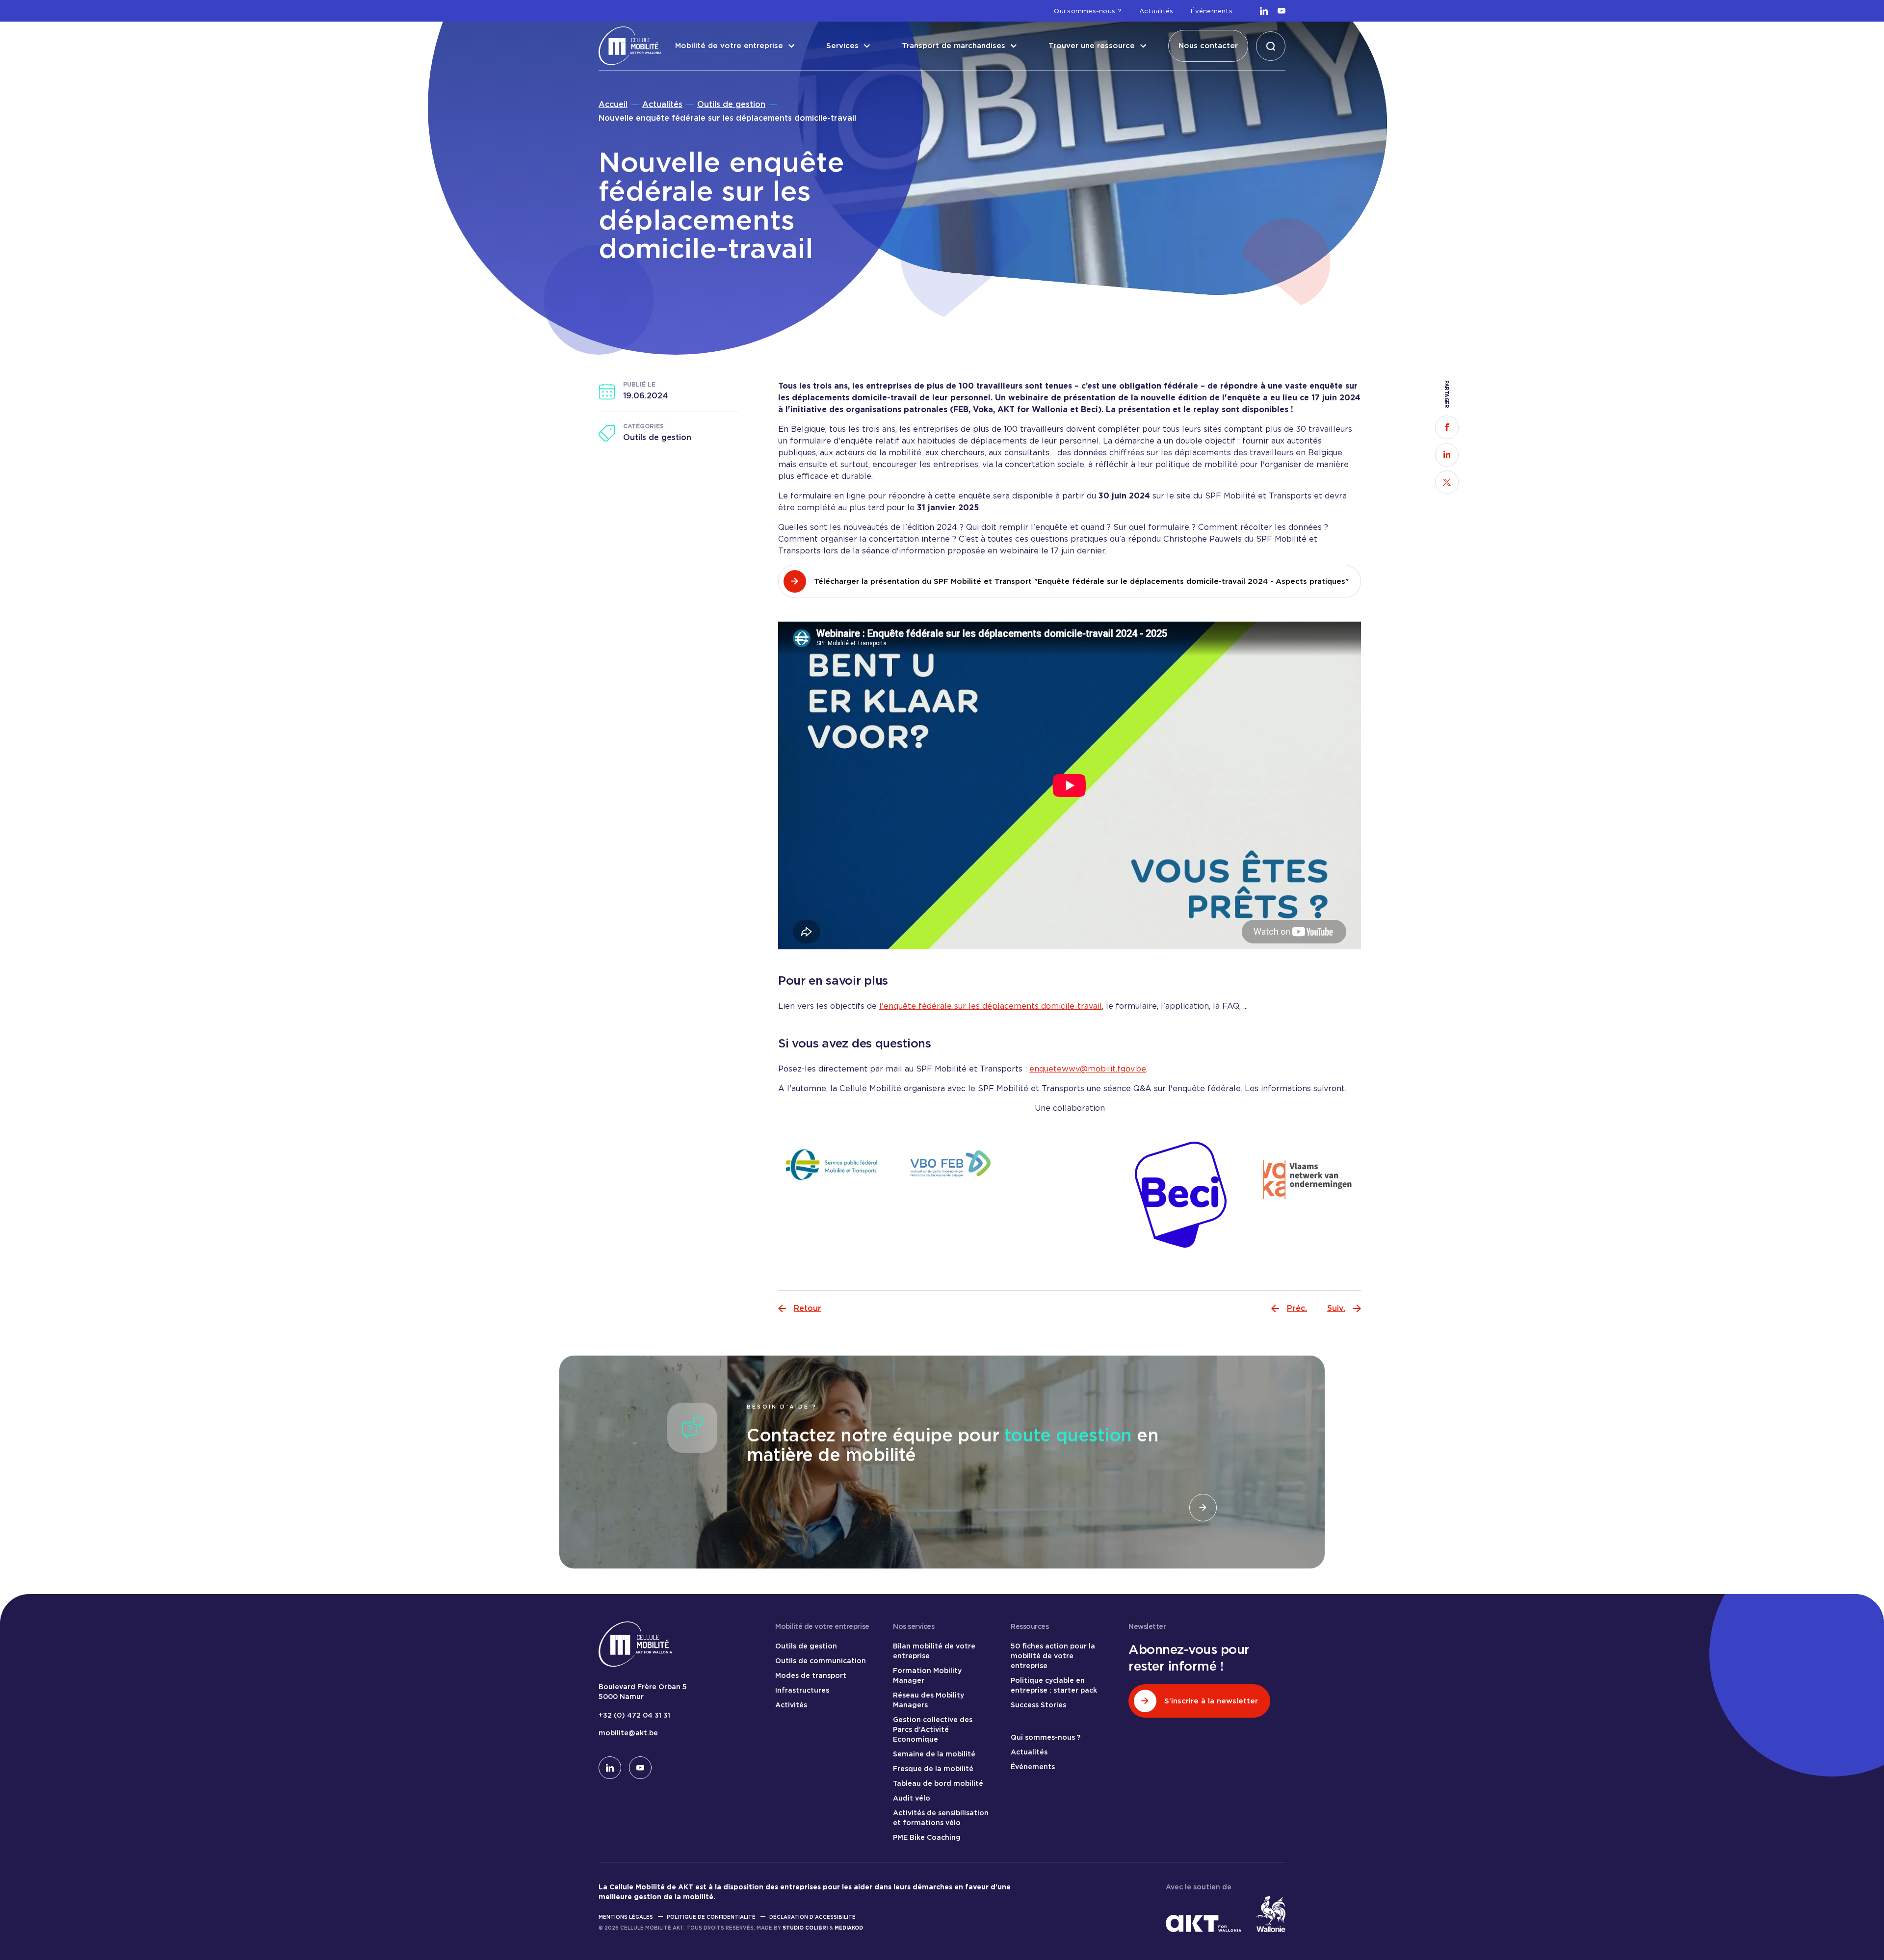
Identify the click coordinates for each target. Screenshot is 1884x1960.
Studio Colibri (805, 1928)
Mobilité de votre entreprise (729, 46)
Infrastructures (802, 1690)
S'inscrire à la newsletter (1211, 1701)
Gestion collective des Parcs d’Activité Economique (933, 1729)
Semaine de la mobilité (934, 1754)
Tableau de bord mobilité (938, 1783)
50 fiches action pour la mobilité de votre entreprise (1053, 1656)
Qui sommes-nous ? (1087, 11)
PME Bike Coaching (927, 1837)
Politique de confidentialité (711, 1917)
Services (842, 46)
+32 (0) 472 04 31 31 (634, 1715)
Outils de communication (821, 1661)
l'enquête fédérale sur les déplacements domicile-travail (991, 1006)
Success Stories (1038, 1705)
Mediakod (849, 1928)
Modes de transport (811, 1675)
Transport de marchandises (954, 46)
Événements (1212, 11)
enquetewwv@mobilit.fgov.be (1088, 1069)
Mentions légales (626, 1917)
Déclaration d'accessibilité (812, 1917)
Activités (791, 1705)
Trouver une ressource (1092, 46)
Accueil (613, 104)
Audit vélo (912, 1798)
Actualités (1156, 11)
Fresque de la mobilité (933, 1769)
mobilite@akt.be (628, 1733)
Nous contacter (1208, 46)
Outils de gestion (731, 104)
